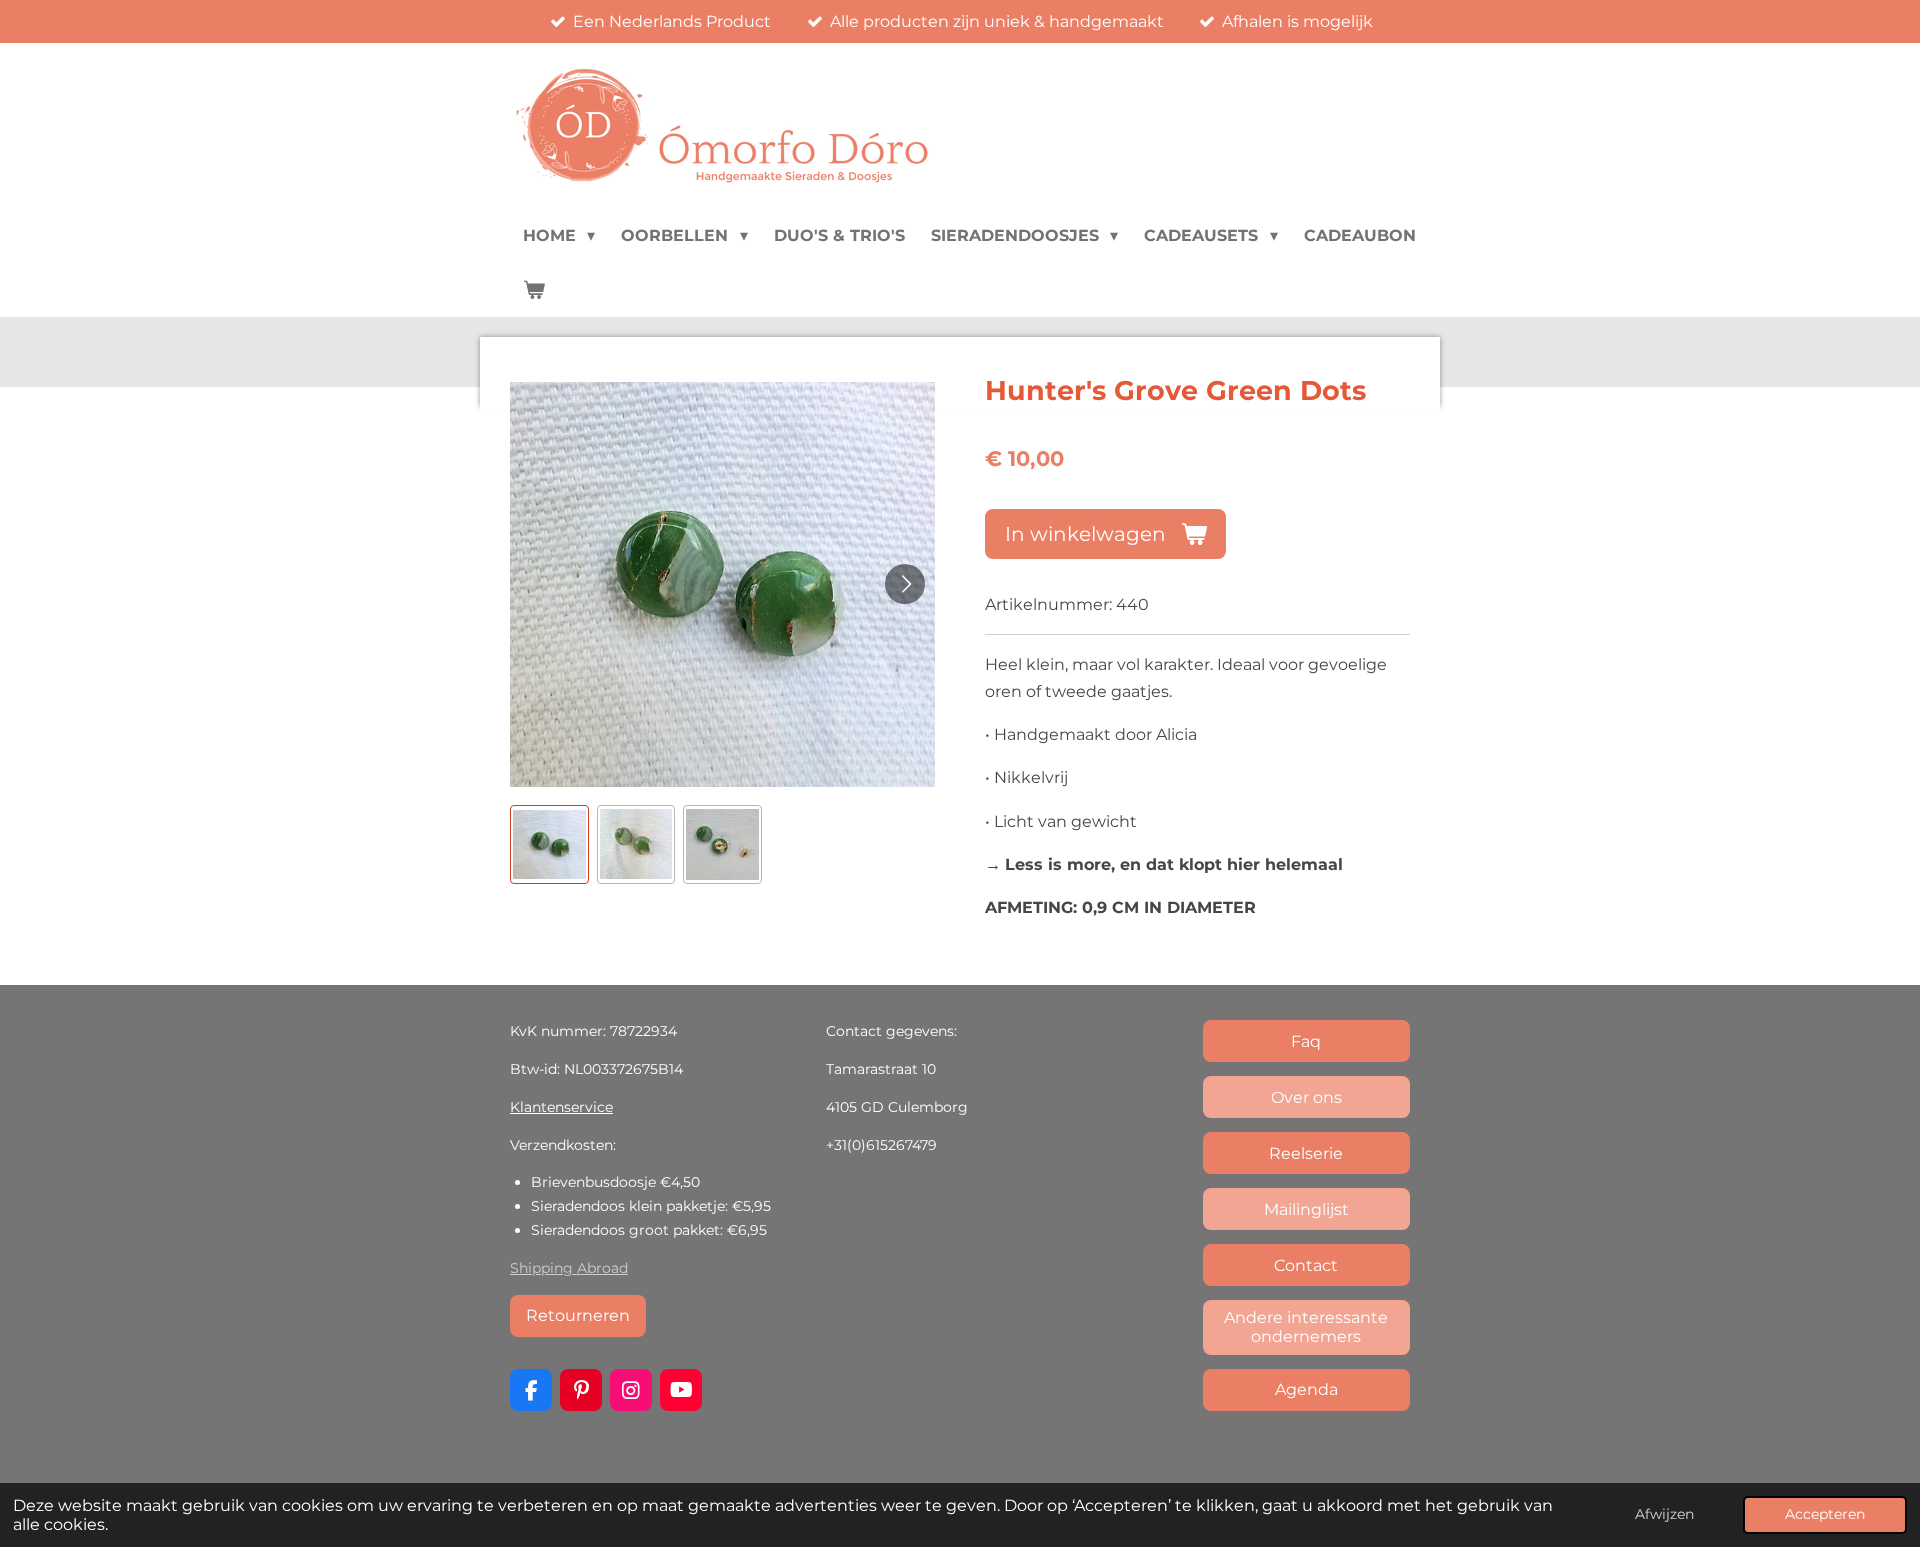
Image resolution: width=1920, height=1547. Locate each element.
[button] (549, 844)
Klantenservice (561, 1107)
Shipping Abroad (569, 1268)
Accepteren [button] (1825, 1514)
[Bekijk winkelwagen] (534, 290)
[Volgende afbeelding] (905, 584)
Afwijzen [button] (1664, 1514)
